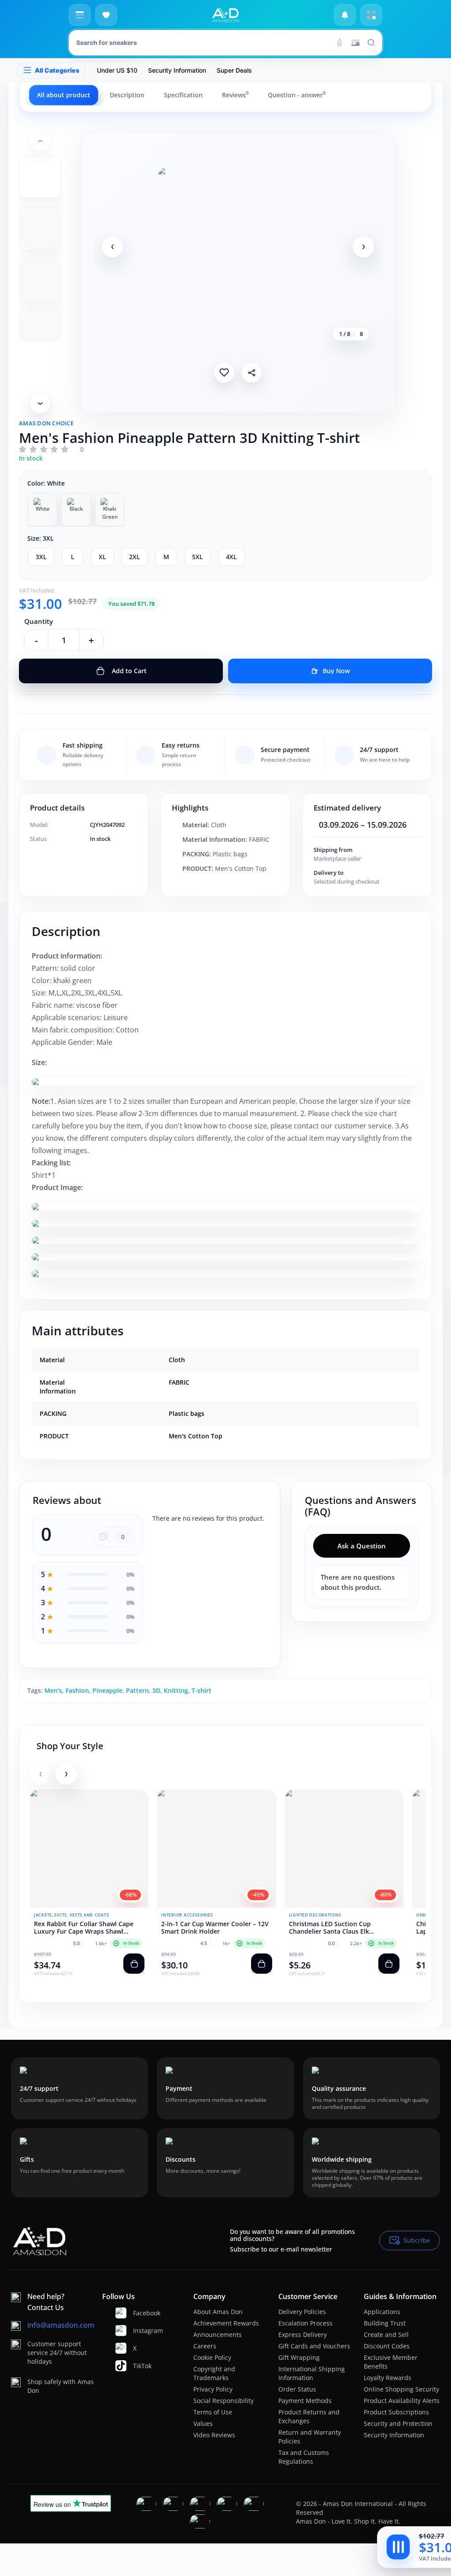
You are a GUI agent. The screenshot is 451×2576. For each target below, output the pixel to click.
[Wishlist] (106, 15)
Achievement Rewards (226, 2323)
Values (203, 2423)
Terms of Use (213, 2412)
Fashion (77, 1690)
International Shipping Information (312, 2373)
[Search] (340, 43)
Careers (205, 2346)
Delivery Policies (302, 2312)
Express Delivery (303, 2335)
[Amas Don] (225, 15)
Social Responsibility (224, 2401)
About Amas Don (218, 2312)
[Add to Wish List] (224, 372)
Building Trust (385, 2323)
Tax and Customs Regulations (304, 2457)
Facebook (137, 2313)
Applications (382, 2312)
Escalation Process (305, 2323)
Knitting (176, 1690)
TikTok (137, 2366)
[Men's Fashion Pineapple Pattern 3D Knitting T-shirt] (238, 247)
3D (156, 1690)
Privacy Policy (213, 2389)
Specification (183, 95)
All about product (64, 95)
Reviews (235, 95)
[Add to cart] (134, 1964)
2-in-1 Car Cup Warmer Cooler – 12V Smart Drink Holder (215, 1928)
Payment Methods (305, 2401)
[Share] (251, 372)
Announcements (218, 2335)
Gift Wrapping (299, 2357)
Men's (53, 1690)
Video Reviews (214, 2435)
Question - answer (297, 95)
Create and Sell (386, 2335)
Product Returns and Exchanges (309, 2416)
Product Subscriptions (396, 2412)
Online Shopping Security (401, 2389)
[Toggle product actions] (398, 2547)
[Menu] (80, 15)
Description (127, 95)
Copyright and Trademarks (214, 2373)
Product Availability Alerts (402, 2401)
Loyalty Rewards (388, 2378)
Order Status (297, 2389)
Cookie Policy (212, 2357)
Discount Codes (387, 2346)
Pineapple (107, 1690)
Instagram (137, 2331)
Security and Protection (398, 2423)
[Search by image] (355, 43)
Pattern (137, 1690)
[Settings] (371, 15)
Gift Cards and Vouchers (314, 2346)
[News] (345, 15)
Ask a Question (362, 1546)
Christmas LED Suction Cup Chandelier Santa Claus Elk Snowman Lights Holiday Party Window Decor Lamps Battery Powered (335, 1928)
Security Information (394, 2435)
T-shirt (201, 1690)
